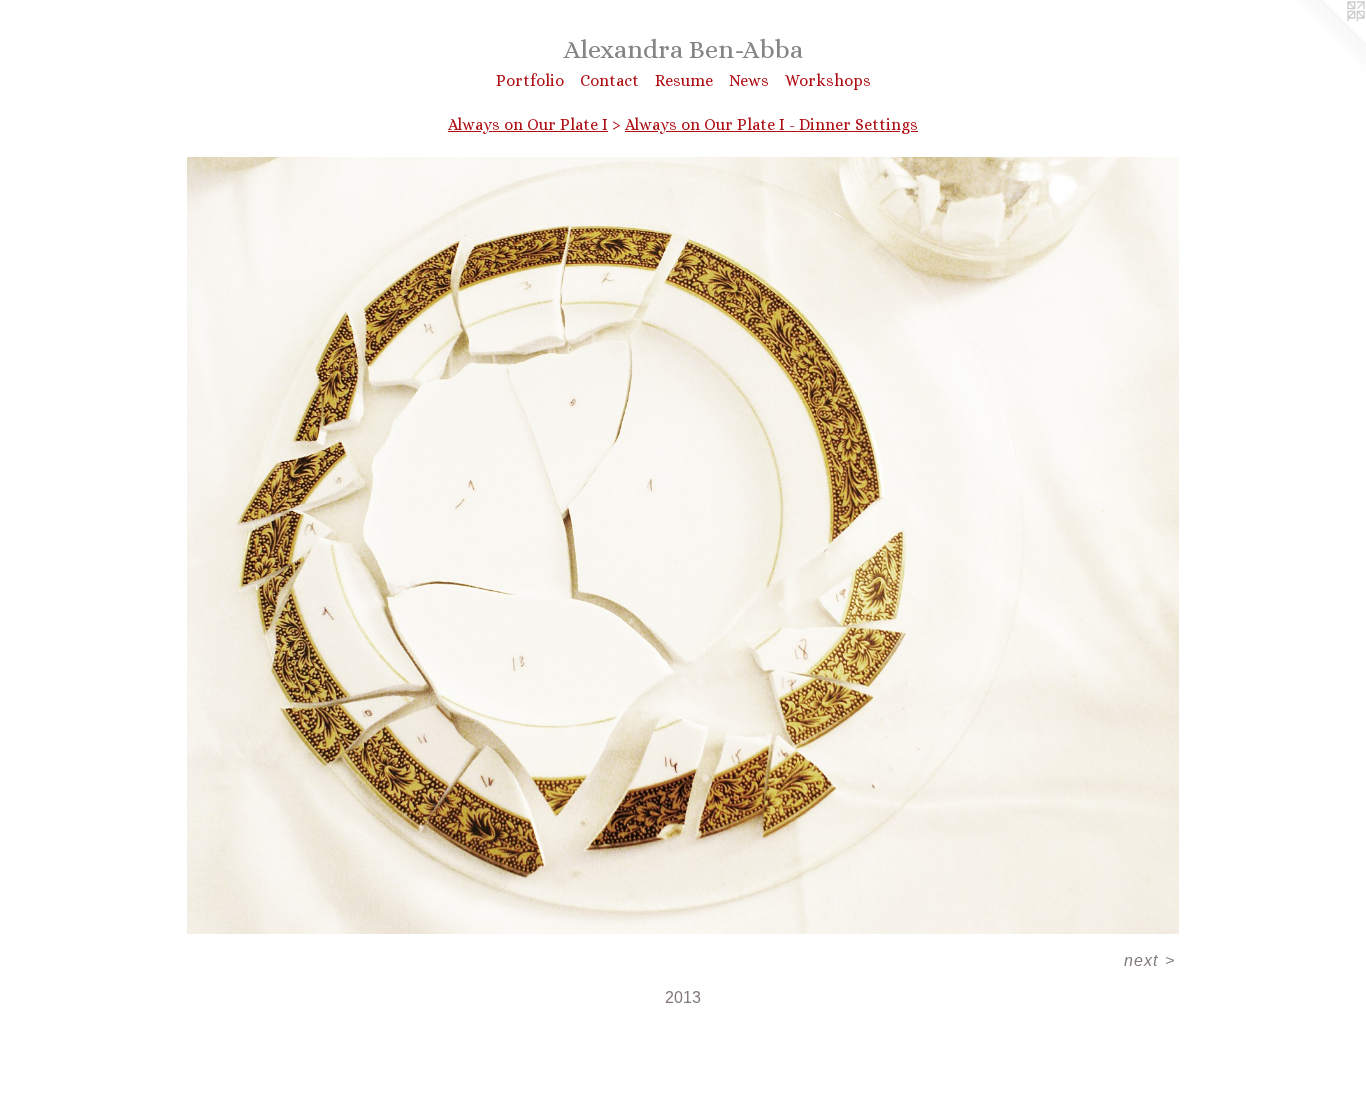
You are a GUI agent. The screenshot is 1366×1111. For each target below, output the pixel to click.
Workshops (828, 80)
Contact (609, 80)
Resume (684, 80)
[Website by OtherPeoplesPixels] (1326, 40)
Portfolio (530, 80)
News (749, 80)
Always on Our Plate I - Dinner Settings (771, 124)
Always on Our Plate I (528, 124)
